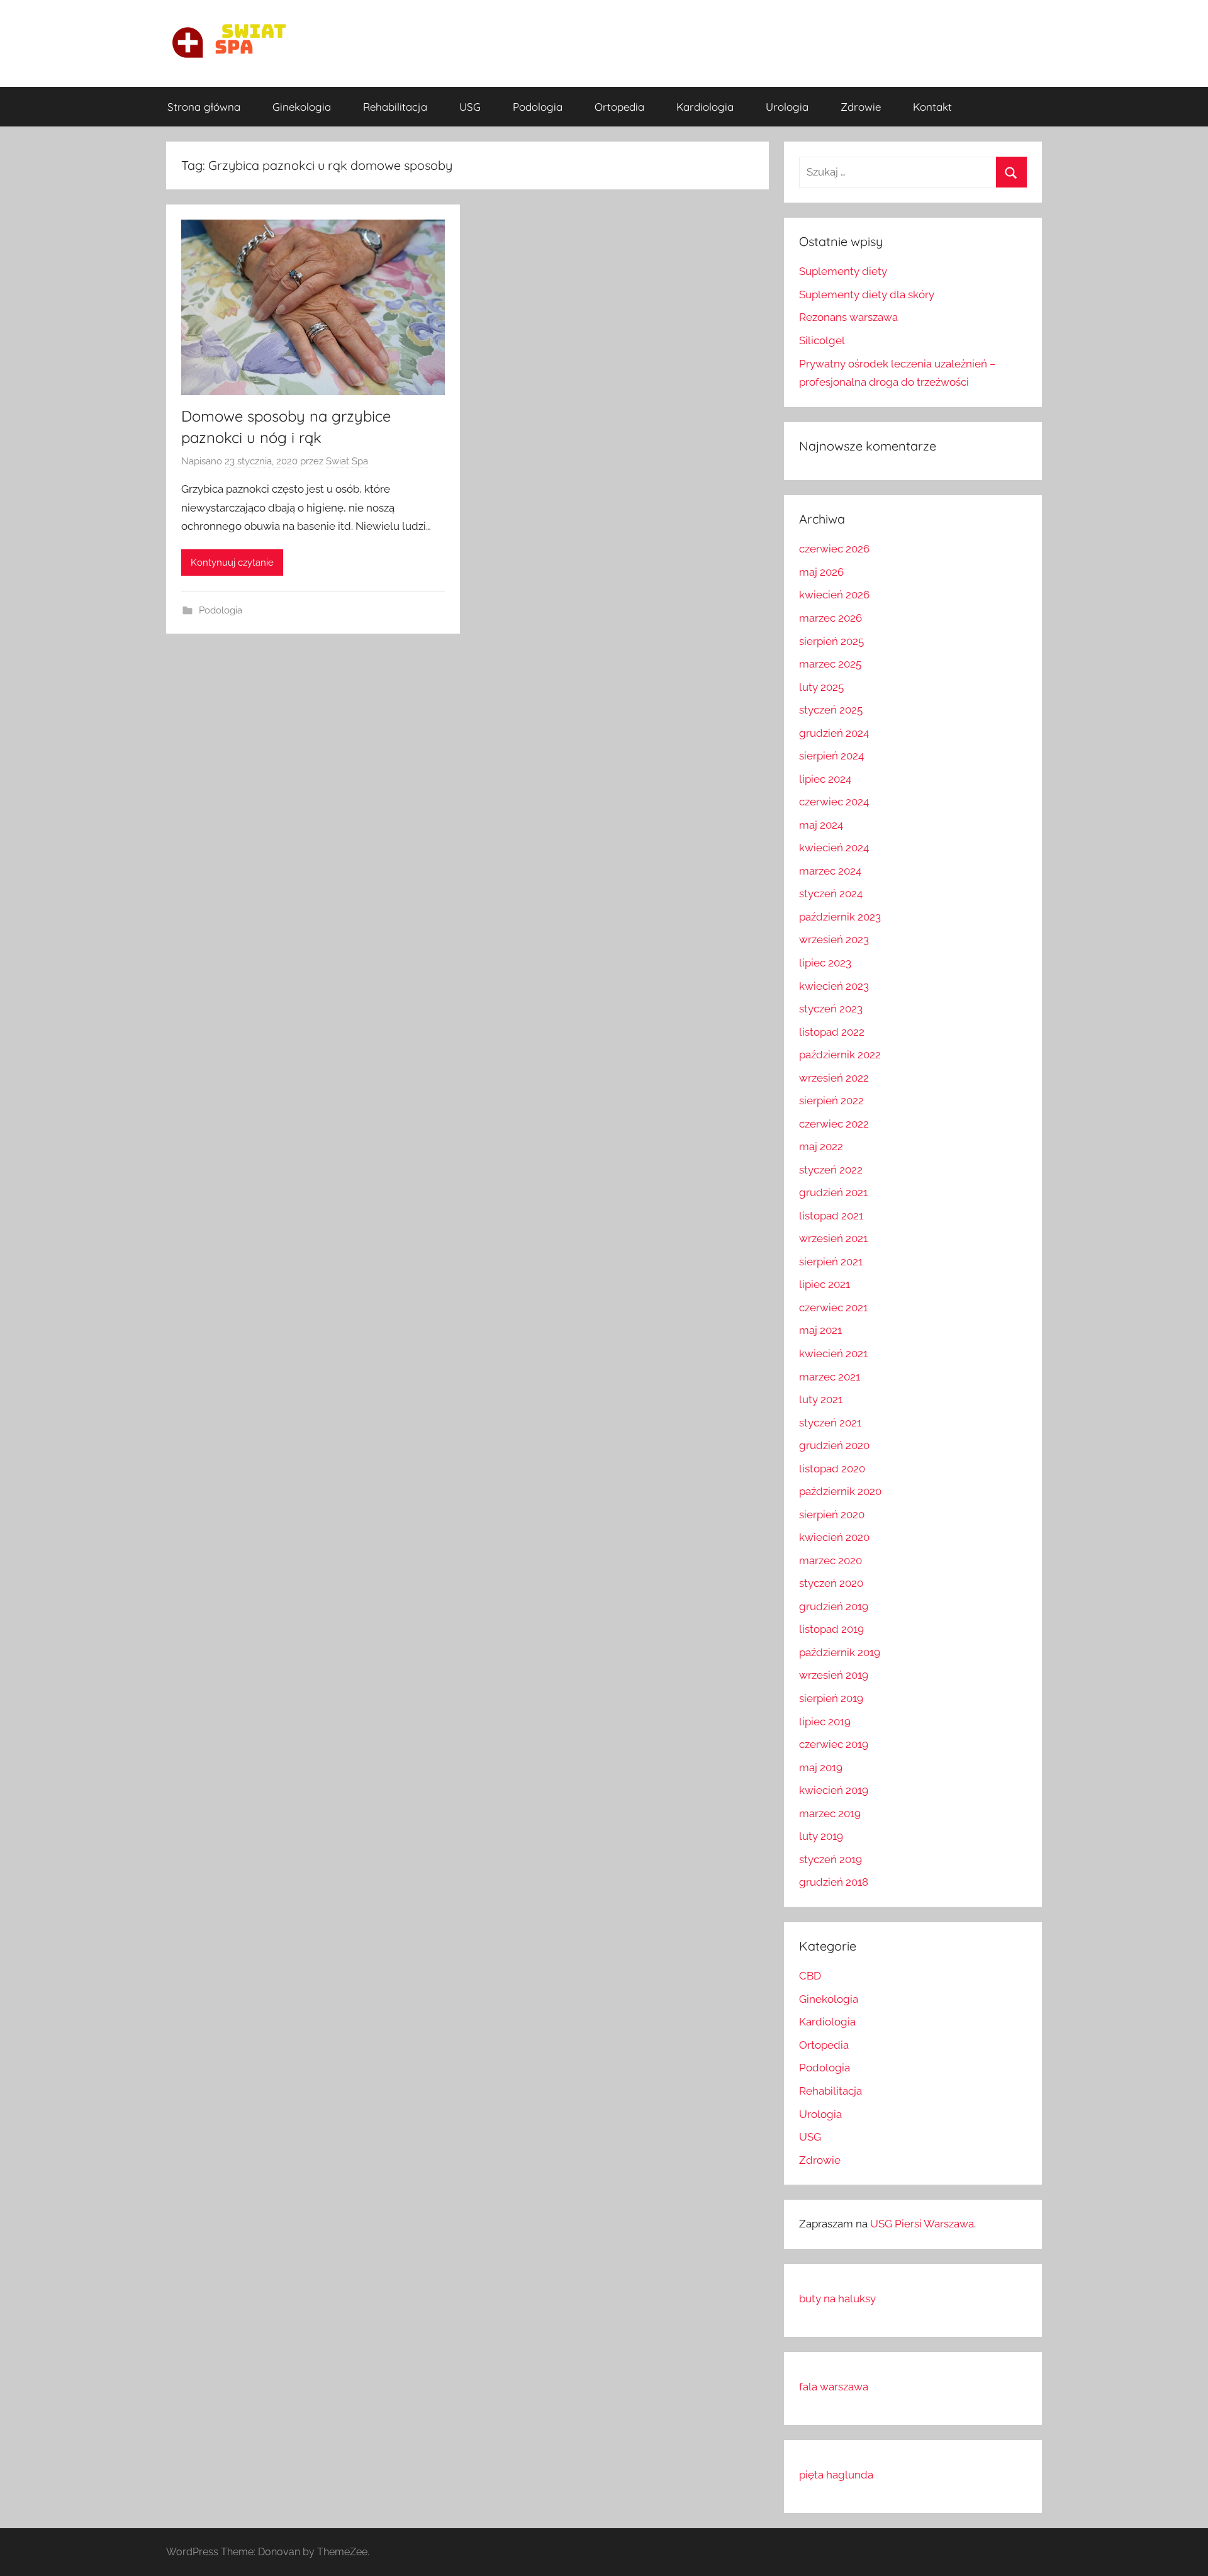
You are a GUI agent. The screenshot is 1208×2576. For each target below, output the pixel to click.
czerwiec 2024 (834, 802)
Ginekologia (302, 107)
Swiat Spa (347, 461)
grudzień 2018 (834, 1882)
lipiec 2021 (825, 1284)
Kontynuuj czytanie (232, 563)
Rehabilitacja (395, 107)
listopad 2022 (832, 1032)
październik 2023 (840, 917)
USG (470, 107)
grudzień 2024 (834, 733)
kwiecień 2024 (834, 848)
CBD (810, 1976)
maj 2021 (820, 1330)
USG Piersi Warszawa (922, 2224)
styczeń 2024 (831, 893)
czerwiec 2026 (834, 549)
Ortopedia (619, 107)
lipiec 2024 (825, 779)
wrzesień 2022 (834, 1078)
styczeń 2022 (831, 1170)
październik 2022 (840, 1055)
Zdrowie (861, 107)
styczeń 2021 (830, 1423)
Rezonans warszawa (848, 317)
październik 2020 (840, 1491)
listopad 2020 (832, 1469)
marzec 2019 (830, 1813)
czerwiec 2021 (833, 1308)
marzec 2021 (830, 1377)
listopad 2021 (831, 1216)
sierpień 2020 (832, 1515)
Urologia (787, 107)
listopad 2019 (831, 1629)
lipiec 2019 (825, 1722)
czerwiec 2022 (834, 1124)
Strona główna (204, 107)
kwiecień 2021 (833, 1353)
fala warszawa (834, 2387)
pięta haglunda (836, 2475)
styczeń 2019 (830, 1859)
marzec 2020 (830, 1560)
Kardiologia (705, 107)
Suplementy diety (843, 271)
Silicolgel (822, 340)
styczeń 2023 (831, 1009)
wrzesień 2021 (833, 1238)
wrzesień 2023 (834, 939)
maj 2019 (821, 1767)
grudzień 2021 (833, 1192)
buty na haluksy (837, 2299)
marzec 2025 (830, 664)
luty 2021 (821, 1399)
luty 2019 (821, 1836)
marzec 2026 (830, 618)
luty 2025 (821, 687)
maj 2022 (821, 1146)
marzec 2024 (830, 871)
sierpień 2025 (831, 641)
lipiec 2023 (825, 963)
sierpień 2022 (831, 1100)
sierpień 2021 (831, 1262)
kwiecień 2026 (834, 595)
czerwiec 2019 (834, 1744)
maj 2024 (821, 825)
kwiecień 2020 (834, 1537)
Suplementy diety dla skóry (867, 294)
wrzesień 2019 (834, 1675)
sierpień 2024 (831, 756)
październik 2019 (840, 1652)
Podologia (538, 107)
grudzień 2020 (834, 1445)
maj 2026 (821, 572)
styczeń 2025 (831, 710)
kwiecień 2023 (834, 986)
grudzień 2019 (834, 1606)
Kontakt (932, 107)
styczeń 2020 (831, 1583)
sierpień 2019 (831, 1698)
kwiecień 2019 (834, 1790)
